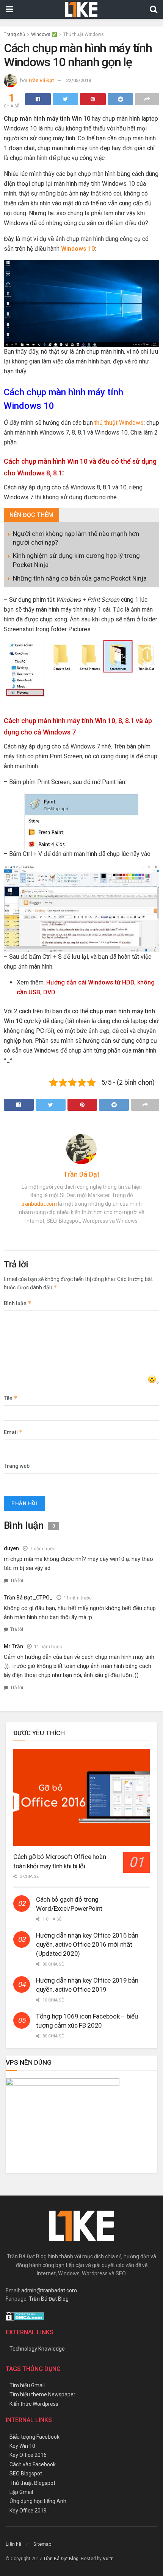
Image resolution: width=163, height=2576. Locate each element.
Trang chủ (14, 34)
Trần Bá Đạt (41, 80)
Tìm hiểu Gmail (27, 2385)
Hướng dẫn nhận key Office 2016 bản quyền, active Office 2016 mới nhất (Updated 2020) (87, 1944)
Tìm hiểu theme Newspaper (42, 2394)
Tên (11, 1398)
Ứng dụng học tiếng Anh (38, 2501)
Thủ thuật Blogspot (32, 2483)
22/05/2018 (78, 80)
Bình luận (18, 1303)
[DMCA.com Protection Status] (25, 2316)
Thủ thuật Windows (84, 34)
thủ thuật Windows (119, 423)
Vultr (107, 2559)
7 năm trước (43, 1549)
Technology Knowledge (37, 2349)
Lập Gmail (21, 2492)
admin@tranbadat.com (49, 2290)
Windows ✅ (44, 34)
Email (13, 1432)
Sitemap (42, 2544)
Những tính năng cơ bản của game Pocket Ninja (80, 578)
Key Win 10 (22, 2446)
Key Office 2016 (28, 2455)
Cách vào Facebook (33, 2464)
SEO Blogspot (26, 2474)
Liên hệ (13, 2544)
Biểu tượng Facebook (34, 2437)
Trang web (17, 1466)
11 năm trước (78, 1598)
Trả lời (17, 1581)
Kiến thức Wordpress (34, 2404)
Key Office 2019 (28, 2511)
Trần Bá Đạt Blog (49, 2299)
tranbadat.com (39, 1204)
